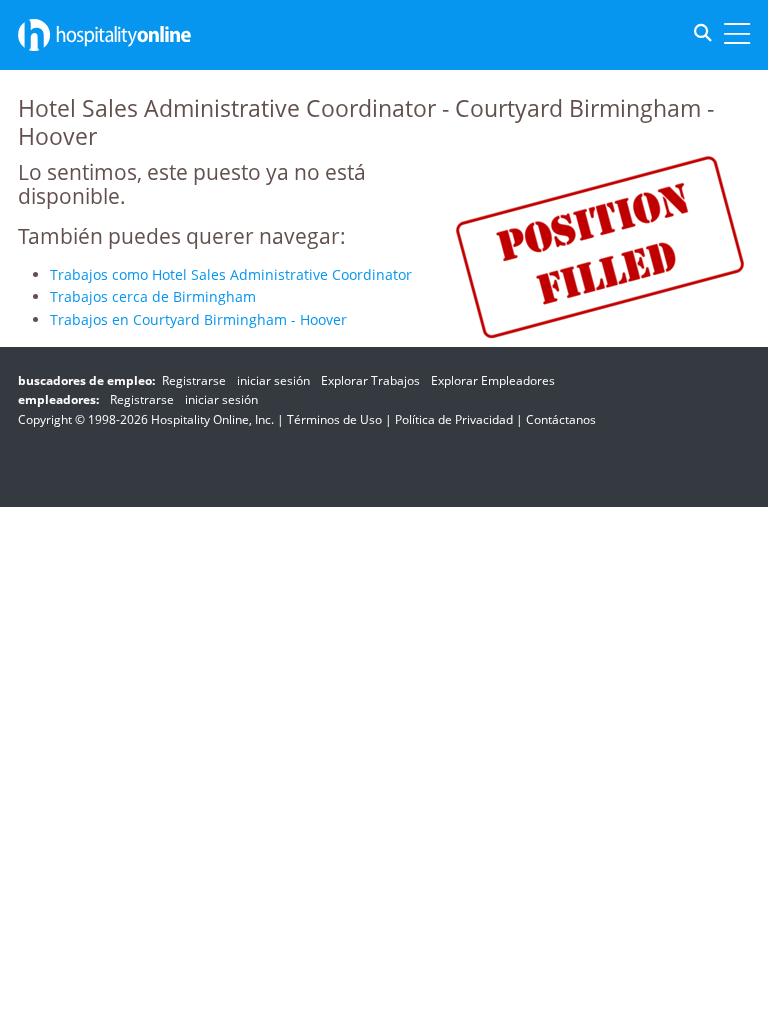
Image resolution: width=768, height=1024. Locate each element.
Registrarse (194, 380)
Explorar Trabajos (370, 380)
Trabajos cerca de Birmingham (153, 296)
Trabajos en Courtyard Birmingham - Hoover (198, 319)
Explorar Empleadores (493, 380)
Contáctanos (561, 419)
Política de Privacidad (454, 419)
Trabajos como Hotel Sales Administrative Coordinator (231, 274)
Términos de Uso (334, 419)
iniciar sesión (273, 380)
